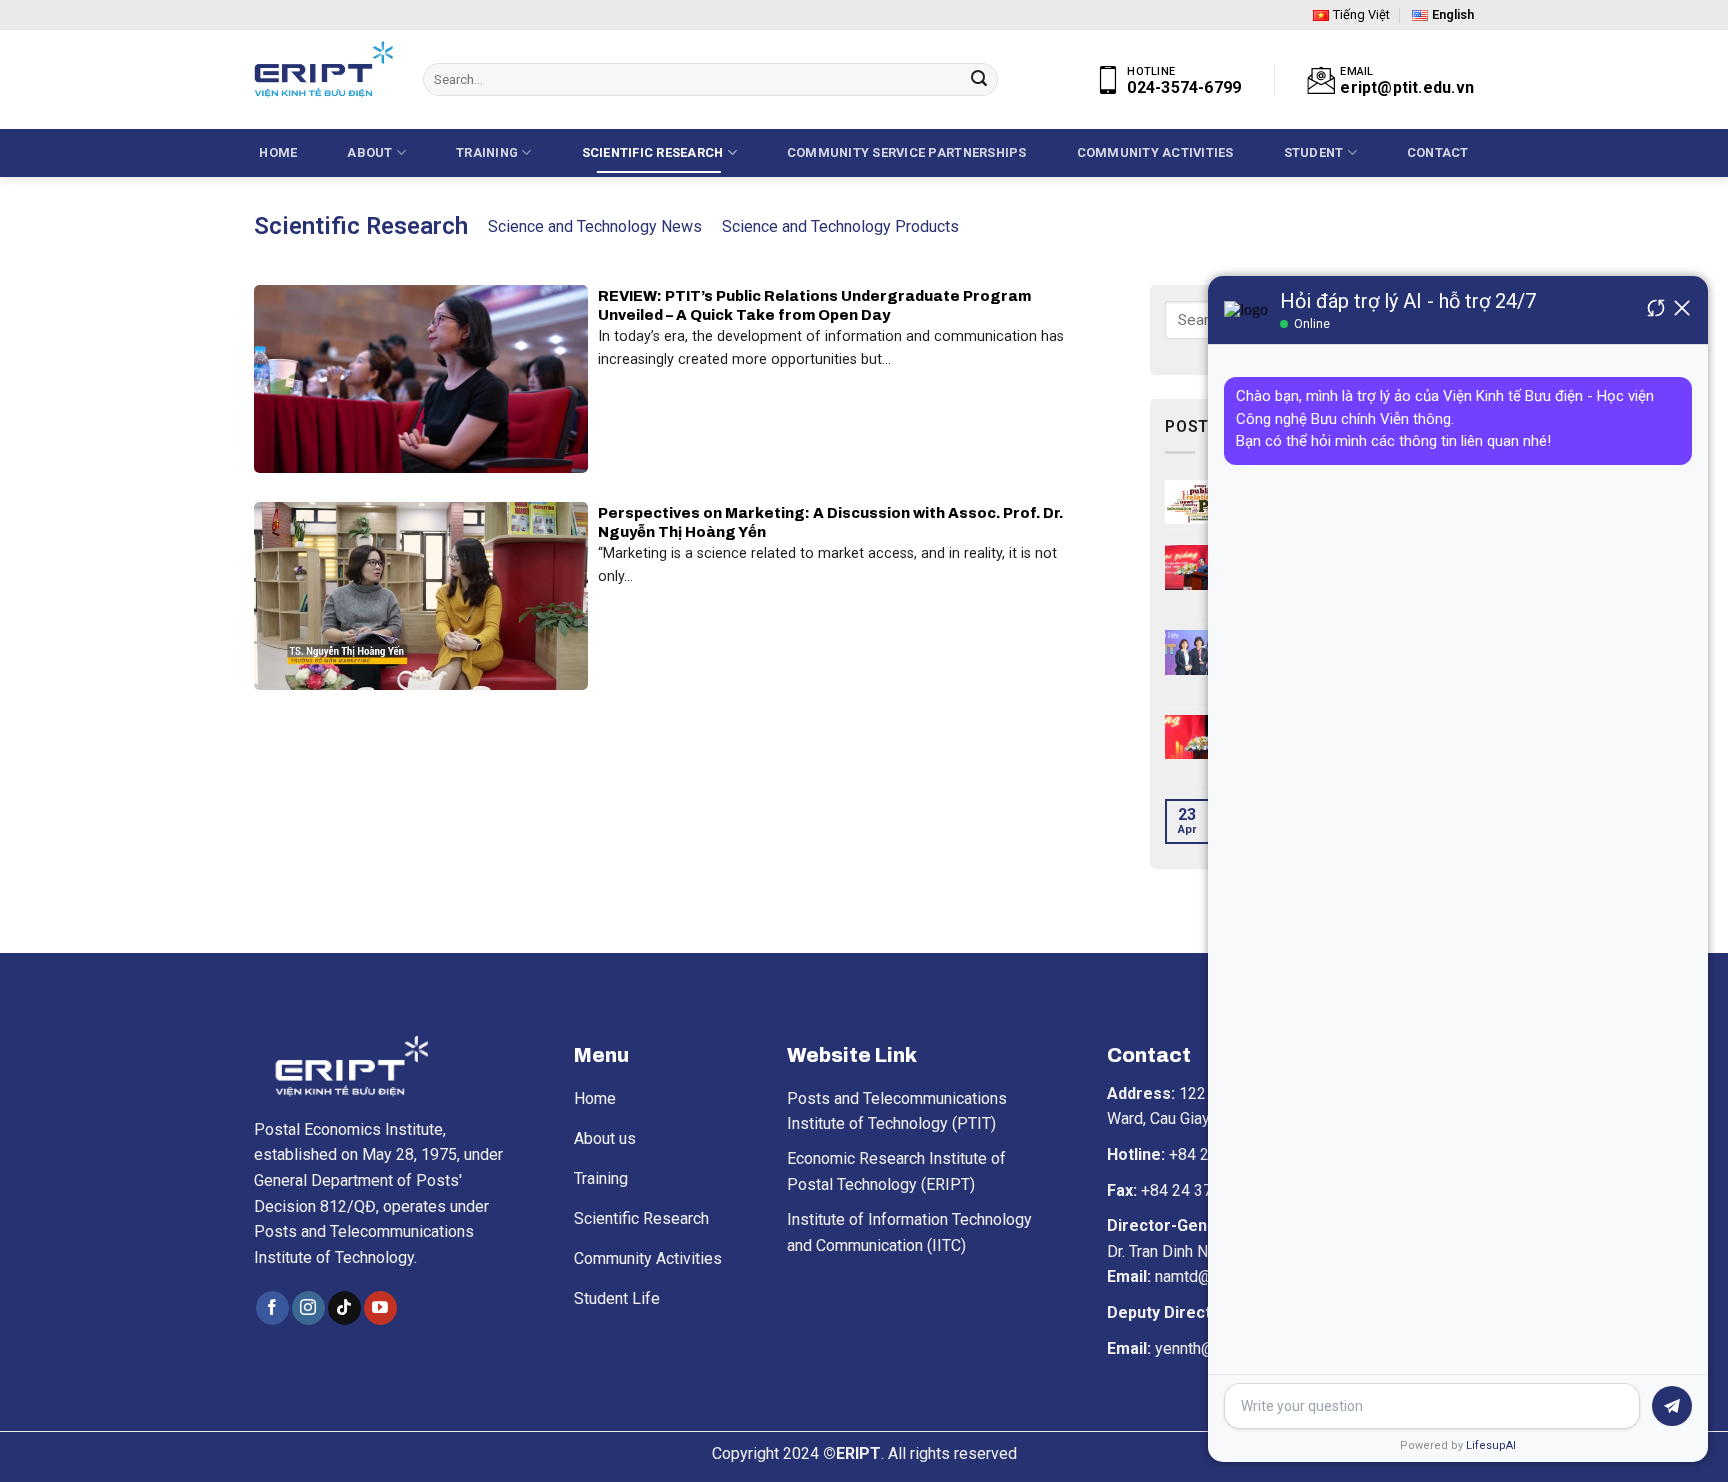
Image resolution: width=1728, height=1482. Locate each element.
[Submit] (979, 80)
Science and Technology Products (840, 226)
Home (278, 152)
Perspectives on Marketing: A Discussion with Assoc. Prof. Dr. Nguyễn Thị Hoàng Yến (832, 522)
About (369, 152)
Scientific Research (653, 152)
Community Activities (1155, 152)
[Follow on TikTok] (344, 1308)
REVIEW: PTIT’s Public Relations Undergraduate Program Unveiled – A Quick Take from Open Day (816, 305)
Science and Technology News (595, 226)
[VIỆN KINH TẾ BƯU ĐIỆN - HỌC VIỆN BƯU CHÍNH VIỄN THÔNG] (323, 69)
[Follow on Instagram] (308, 1308)
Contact (1438, 152)
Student (1314, 152)
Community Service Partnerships (907, 152)
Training (487, 152)
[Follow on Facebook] (272, 1308)
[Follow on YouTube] (380, 1308)
